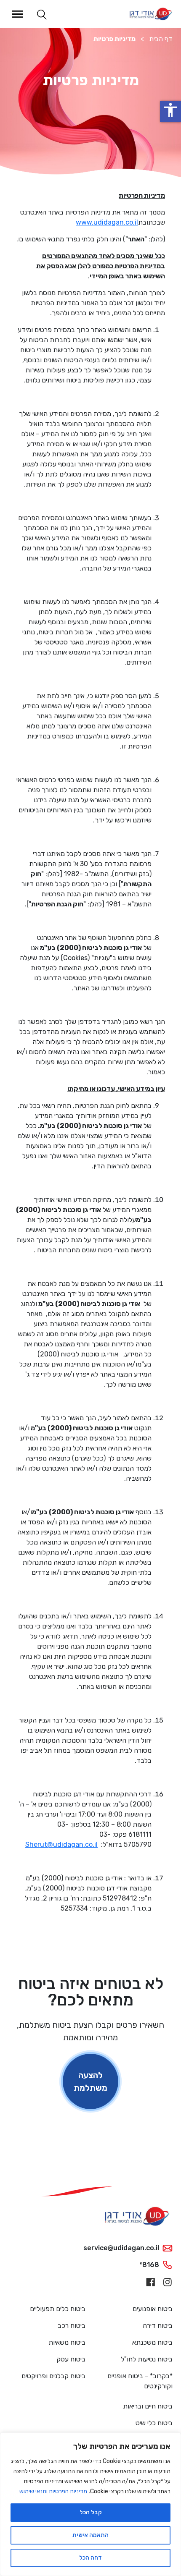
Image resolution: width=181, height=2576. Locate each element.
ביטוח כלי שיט (154, 2423)
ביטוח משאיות (67, 2342)
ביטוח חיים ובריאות (148, 2406)
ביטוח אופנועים (153, 2309)
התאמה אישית (90, 2535)
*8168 (149, 2265)
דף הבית (161, 39)
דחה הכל (90, 2558)
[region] (90, 2504)
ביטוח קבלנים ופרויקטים (53, 2376)
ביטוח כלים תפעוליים (58, 2309)
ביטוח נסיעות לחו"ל (147, 2359)
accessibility (170, 110)
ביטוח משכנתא (152, 2342)
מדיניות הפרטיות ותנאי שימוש (53, 2491)
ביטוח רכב (72, 2326)
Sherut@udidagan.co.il (61, 1844)
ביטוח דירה (158, 2326)
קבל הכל (91, 2512)
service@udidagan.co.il (121, 2248)
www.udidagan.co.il (107, 222)
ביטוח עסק (71, 2359)
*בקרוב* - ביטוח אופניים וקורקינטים (140, 2381)
